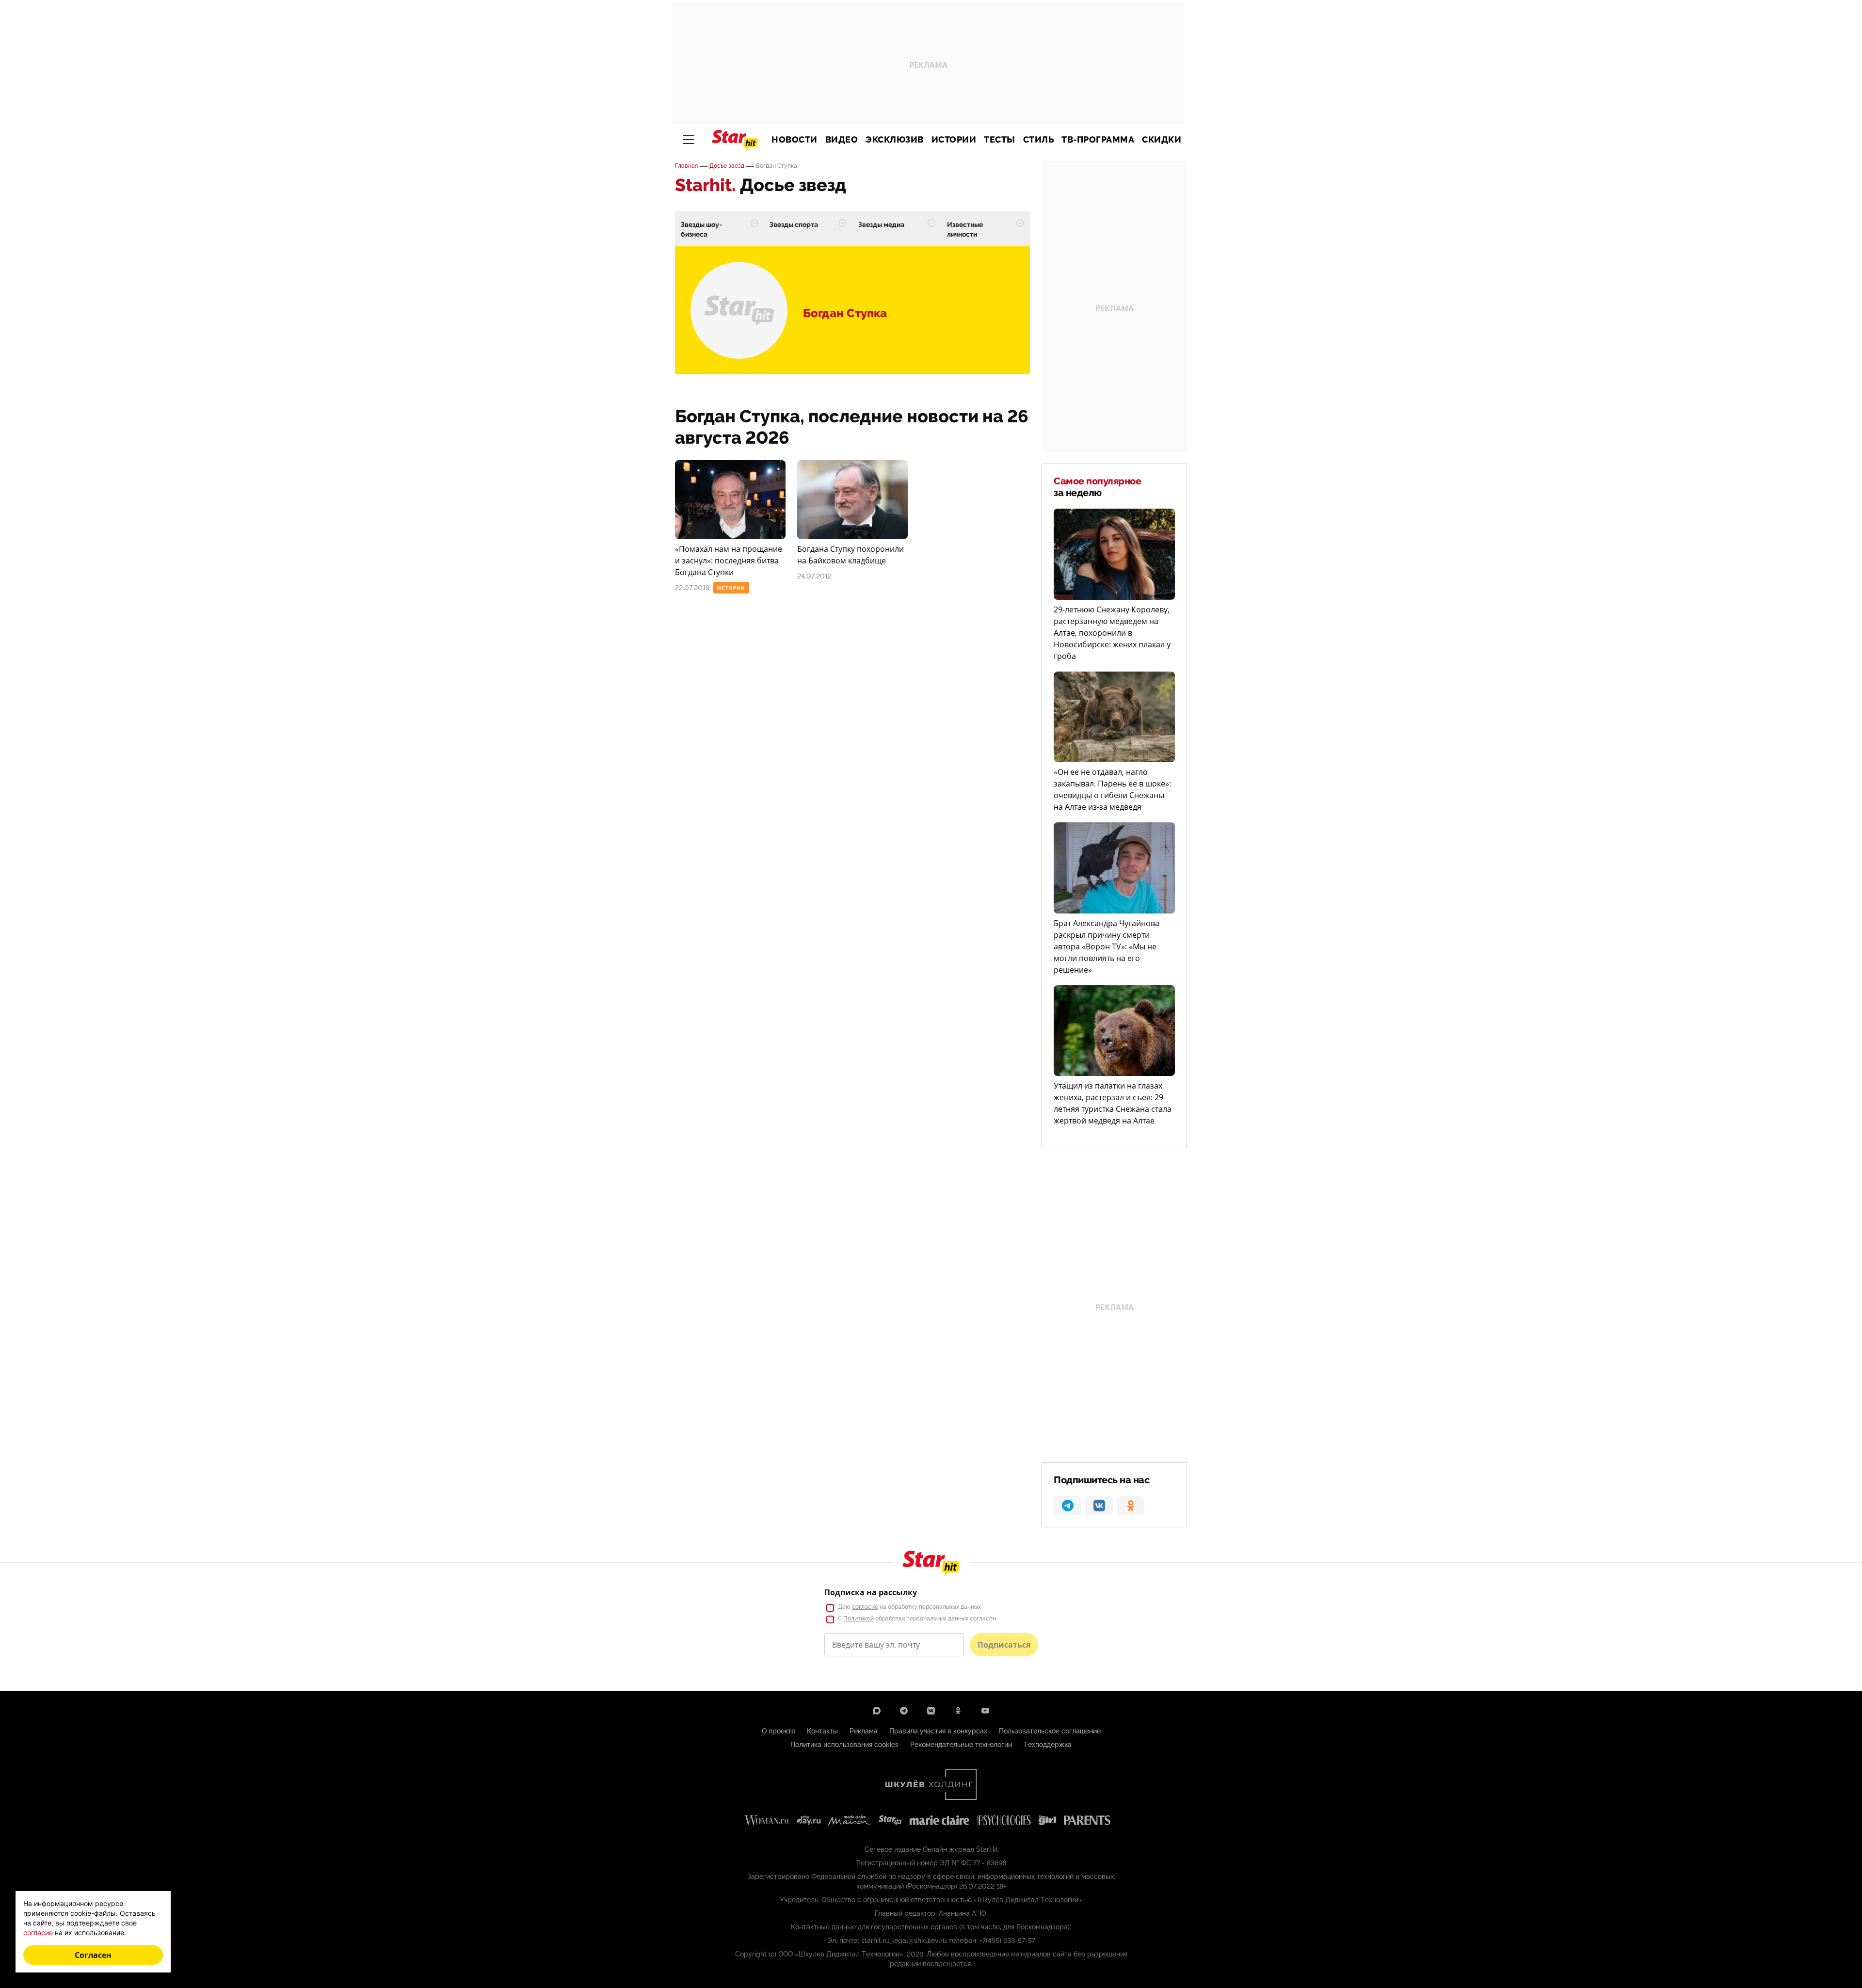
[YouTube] (985, 1711)
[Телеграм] (904, 1711)
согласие (865, 1607)
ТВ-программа (1098, 140)
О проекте (779, 1731)
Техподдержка (1048, 1745)
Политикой (859, 1619)
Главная (686, 166)
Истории (954, 140)
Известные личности (965, 229)
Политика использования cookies (844, 1745)
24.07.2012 (814, 576)
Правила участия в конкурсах (938, 1731)
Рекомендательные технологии (961, 1745)
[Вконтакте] (931, 1711)
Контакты (822, 1731)
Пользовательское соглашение (1050, 1731)
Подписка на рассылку (871, 1592)
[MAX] (877, 1711)
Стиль (1039, 140)
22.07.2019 (692, 588)
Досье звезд (727, 166)
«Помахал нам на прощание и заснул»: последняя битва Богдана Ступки (729, 561)
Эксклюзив (895, 140)
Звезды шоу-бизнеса (701, 229)
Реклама (864, 1731)
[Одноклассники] (958, 1711)
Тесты (1000, 140)
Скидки (1162, 140)
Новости (795, 140)
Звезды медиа (881, 224)
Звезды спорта (794, 224)
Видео (842, 140)
